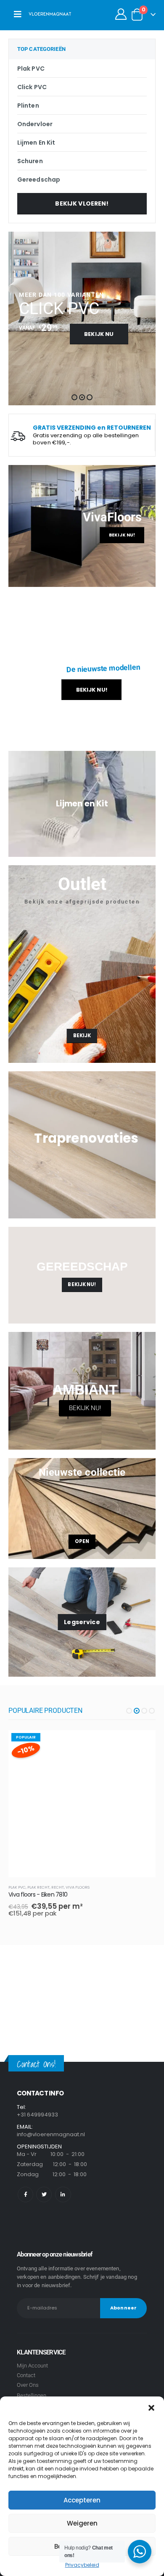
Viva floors (78, 1887)
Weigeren (82, 2523)
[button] (151, 2407)
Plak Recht (38, 1887)
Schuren (30, 161)
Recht (58, 1887)
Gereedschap (39, 180)
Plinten (28, 106)
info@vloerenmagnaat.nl (51, 2134)
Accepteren (82, 2500)
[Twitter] (44, 2194)
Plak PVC (31, 69)
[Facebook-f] (25, 2194)
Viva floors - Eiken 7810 (38, 1894)
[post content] (82, 1804)
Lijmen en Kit (36, 143)
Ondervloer (35, 124)
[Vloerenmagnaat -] (50, 14)
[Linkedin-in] (63, 2194)
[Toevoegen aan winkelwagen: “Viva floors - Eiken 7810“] (142, 1744)
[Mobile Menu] (18, 14)
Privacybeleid (82, 2565)
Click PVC (32, 87)
